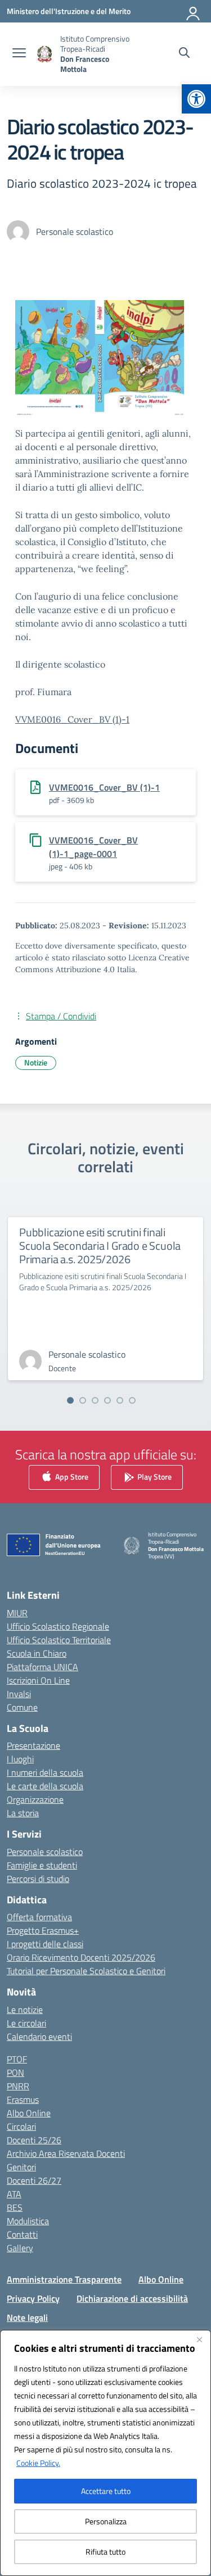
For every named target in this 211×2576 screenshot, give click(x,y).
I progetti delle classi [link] (45, 1944)
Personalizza (106, 2521)
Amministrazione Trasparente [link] (64, 2279)
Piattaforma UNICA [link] (42, 1667)
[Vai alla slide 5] (120, 1400)
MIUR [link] (17, 1613)
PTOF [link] (17, 2059)
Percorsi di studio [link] (38, 1879)
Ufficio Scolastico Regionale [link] (58, 1626)
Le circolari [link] (26, 2023)
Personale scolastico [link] (45, 1852)
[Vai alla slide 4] (107, 1400)
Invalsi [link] (19, 1694)
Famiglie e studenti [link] (42, 1865)
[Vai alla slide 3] (95, 1400)
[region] (105, 2453)
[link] (196, 99)
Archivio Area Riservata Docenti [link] (66, 2153)
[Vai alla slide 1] (70, 1400)
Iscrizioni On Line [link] (38, 1680)
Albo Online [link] (29, 2113)
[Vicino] (199, 2339)
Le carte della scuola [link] (45, 1786)
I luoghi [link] (20, 1759)
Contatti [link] (22, 2234)
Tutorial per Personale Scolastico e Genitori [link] (86, 1971)
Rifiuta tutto (105, 2552)
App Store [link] (71, 1476)
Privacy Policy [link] (33, 2298)
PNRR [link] (18, 2086)
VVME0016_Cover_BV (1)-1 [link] (72, 719)
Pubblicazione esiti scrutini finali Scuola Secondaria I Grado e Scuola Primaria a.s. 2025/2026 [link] (100, 1246)
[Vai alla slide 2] (83, 1400)
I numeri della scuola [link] (45, 1772)
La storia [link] (23, 1813)
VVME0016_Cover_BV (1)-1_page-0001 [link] (93, 847)
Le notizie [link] (25, 2010)
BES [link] (15, 2207)
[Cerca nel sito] (184, 54)
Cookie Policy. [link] (38, 2463)
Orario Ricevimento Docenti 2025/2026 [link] (81, 1957)
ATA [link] (14, 2194)
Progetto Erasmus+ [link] (43, 1930)
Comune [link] (22, 1707)
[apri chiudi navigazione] (19, 54)
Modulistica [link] (28, 2221)
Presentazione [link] (33, 1745)
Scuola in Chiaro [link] (37, 1653)
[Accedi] (194, 11)
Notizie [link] (36, 1062)
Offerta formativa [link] (39, 1917)
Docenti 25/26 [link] (34, 2140)
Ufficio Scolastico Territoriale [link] (59, 1640)
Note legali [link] (27, 2318)
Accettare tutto (106, 2491)
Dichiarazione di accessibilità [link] (132, 2298)
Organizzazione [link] (35, 1799)
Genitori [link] (21, 2167)
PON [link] (15, 2072)
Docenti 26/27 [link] (34, 2180)
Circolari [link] (21, 2126)
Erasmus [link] (23, 2099)
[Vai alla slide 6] (132, 1400)
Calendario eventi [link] (39, 2037)
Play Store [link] (154, 1476)
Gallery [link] (20, 2248)
